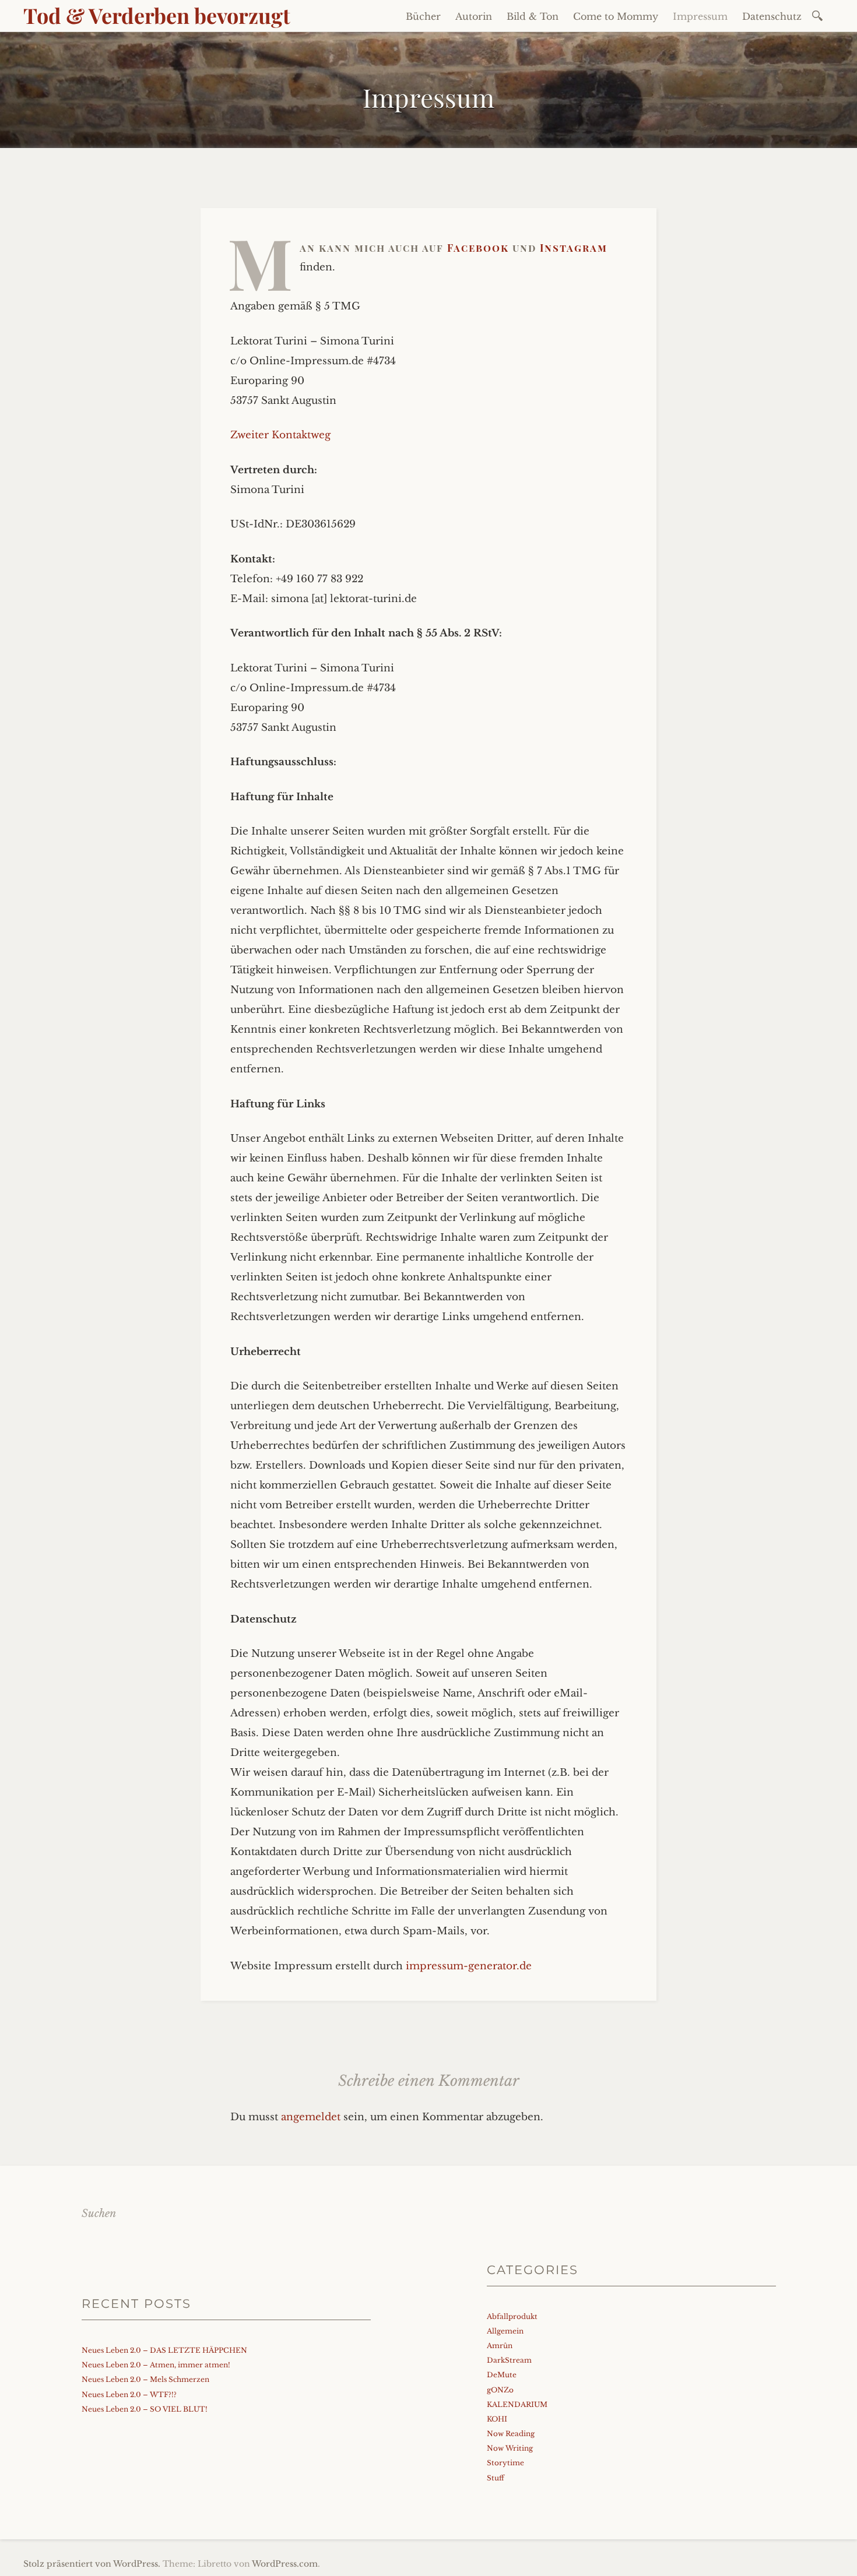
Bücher (423, 16)
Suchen (99, 2213)
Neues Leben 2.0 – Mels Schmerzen (145, 2379)
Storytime (505, 2463)
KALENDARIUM (517, 2404)
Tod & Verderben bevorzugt (157, 15)
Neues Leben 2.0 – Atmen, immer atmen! (156, 2365)
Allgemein (505, 2331)
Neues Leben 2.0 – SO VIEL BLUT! (145, 2409)
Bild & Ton (533, 16)
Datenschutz (772, 16)
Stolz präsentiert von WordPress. (92, 2564)
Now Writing (510, 2448)
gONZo (500, 2390)
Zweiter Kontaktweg (280, 435)
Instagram (574, 248)
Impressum (700, 16)
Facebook (480, 248)
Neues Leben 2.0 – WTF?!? (129, 2394)
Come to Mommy (616, 16)
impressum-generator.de (469, 1966)
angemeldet (311, 2117)
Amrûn (500, 2346)
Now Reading (511, 2434)
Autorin (474, 16)
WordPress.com (285, 2564)
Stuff (496, 2478)
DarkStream (509, 2360)
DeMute (502, 2375)
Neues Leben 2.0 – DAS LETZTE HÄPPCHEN (164, 2350)
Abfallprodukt (512, 2316)
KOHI (497, 2419)
